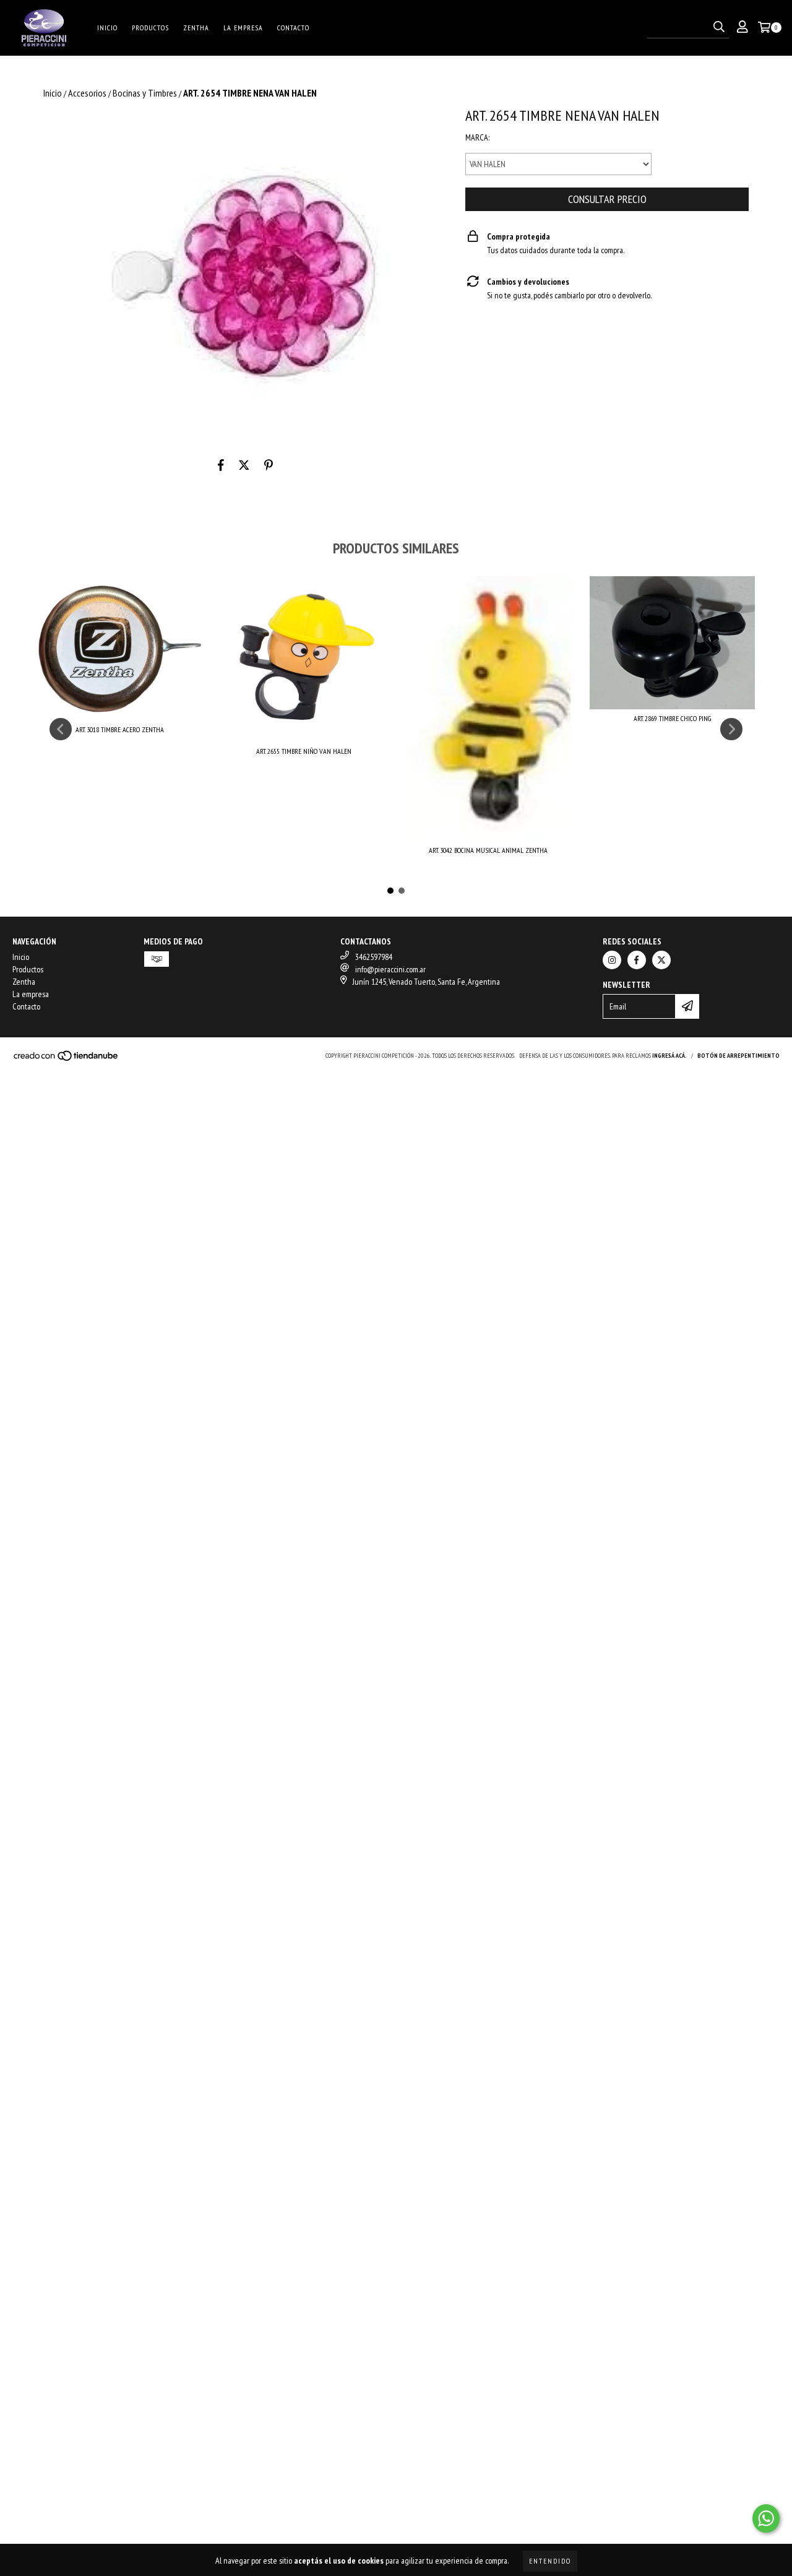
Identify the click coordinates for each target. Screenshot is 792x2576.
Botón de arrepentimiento (738, 1056)
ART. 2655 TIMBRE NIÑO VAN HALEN (304, 751)
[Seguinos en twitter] (661, 960)
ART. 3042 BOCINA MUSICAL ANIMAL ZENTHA (488, 850)
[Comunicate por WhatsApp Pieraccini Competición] (766, 2518)
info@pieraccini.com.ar (390, 969)
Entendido (550, 2561)
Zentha (196, 28)
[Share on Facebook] (221, 465)
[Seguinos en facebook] (637, 960)
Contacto (293, 28)
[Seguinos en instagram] (612, 960)
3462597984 (374, 957)
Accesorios (87, 93)
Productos (150, 28)
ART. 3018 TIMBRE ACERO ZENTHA (120, 729)
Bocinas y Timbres (145, 93)
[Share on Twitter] (244, 465)
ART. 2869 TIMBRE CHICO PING (672, 718)
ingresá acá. (669, 1056)
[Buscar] (719, 27)
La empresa (243, 28)
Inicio (107, 28)
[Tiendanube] (67, 1059)
